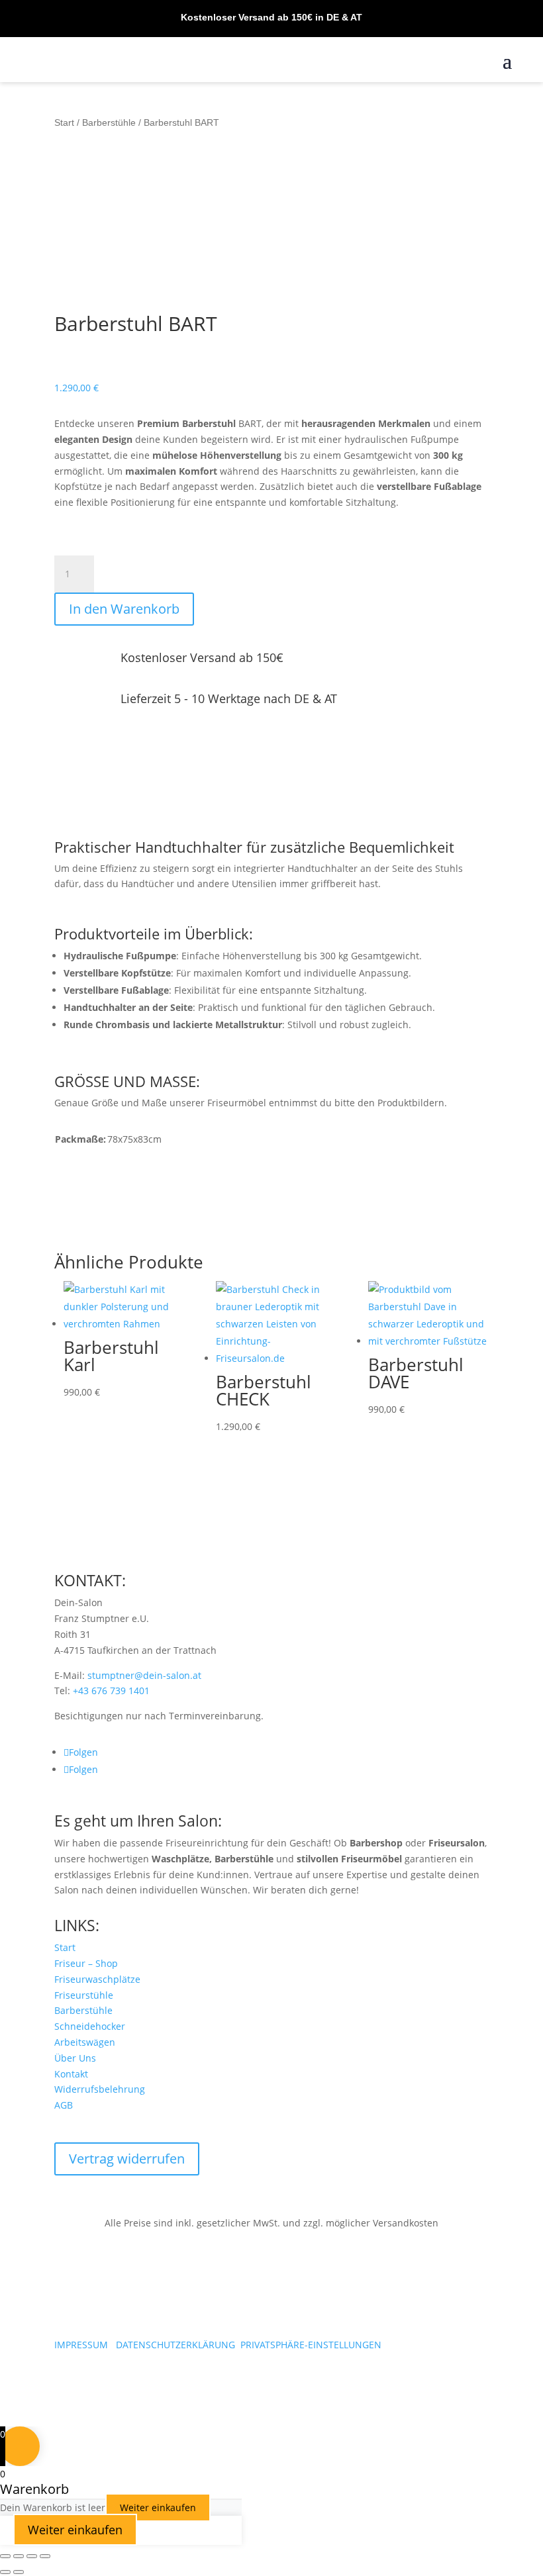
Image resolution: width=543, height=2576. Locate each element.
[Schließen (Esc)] (45, 2556)
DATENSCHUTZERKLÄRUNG (175, 2345)
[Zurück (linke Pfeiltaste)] (5, 2572)
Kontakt (71, 2074)
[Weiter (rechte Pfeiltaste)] (19, 2572)
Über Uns (75, 2058)
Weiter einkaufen (158, 2507)
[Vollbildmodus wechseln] (19, 2556)
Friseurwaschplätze (97, 1979)
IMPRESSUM (81, 2345)
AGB (64, 2105)
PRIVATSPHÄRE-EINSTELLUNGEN (311, 2345)
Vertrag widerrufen (127, 2159)
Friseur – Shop (86, 1963)
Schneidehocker (90, 2026)
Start (64, 122)
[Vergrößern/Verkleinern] (5, 2556)
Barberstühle (109, 122)
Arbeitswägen (85, 2042)
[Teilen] (32, 2556)
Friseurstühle (84, 1995)
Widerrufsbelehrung (100, 2089)
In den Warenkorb (124, 609)
